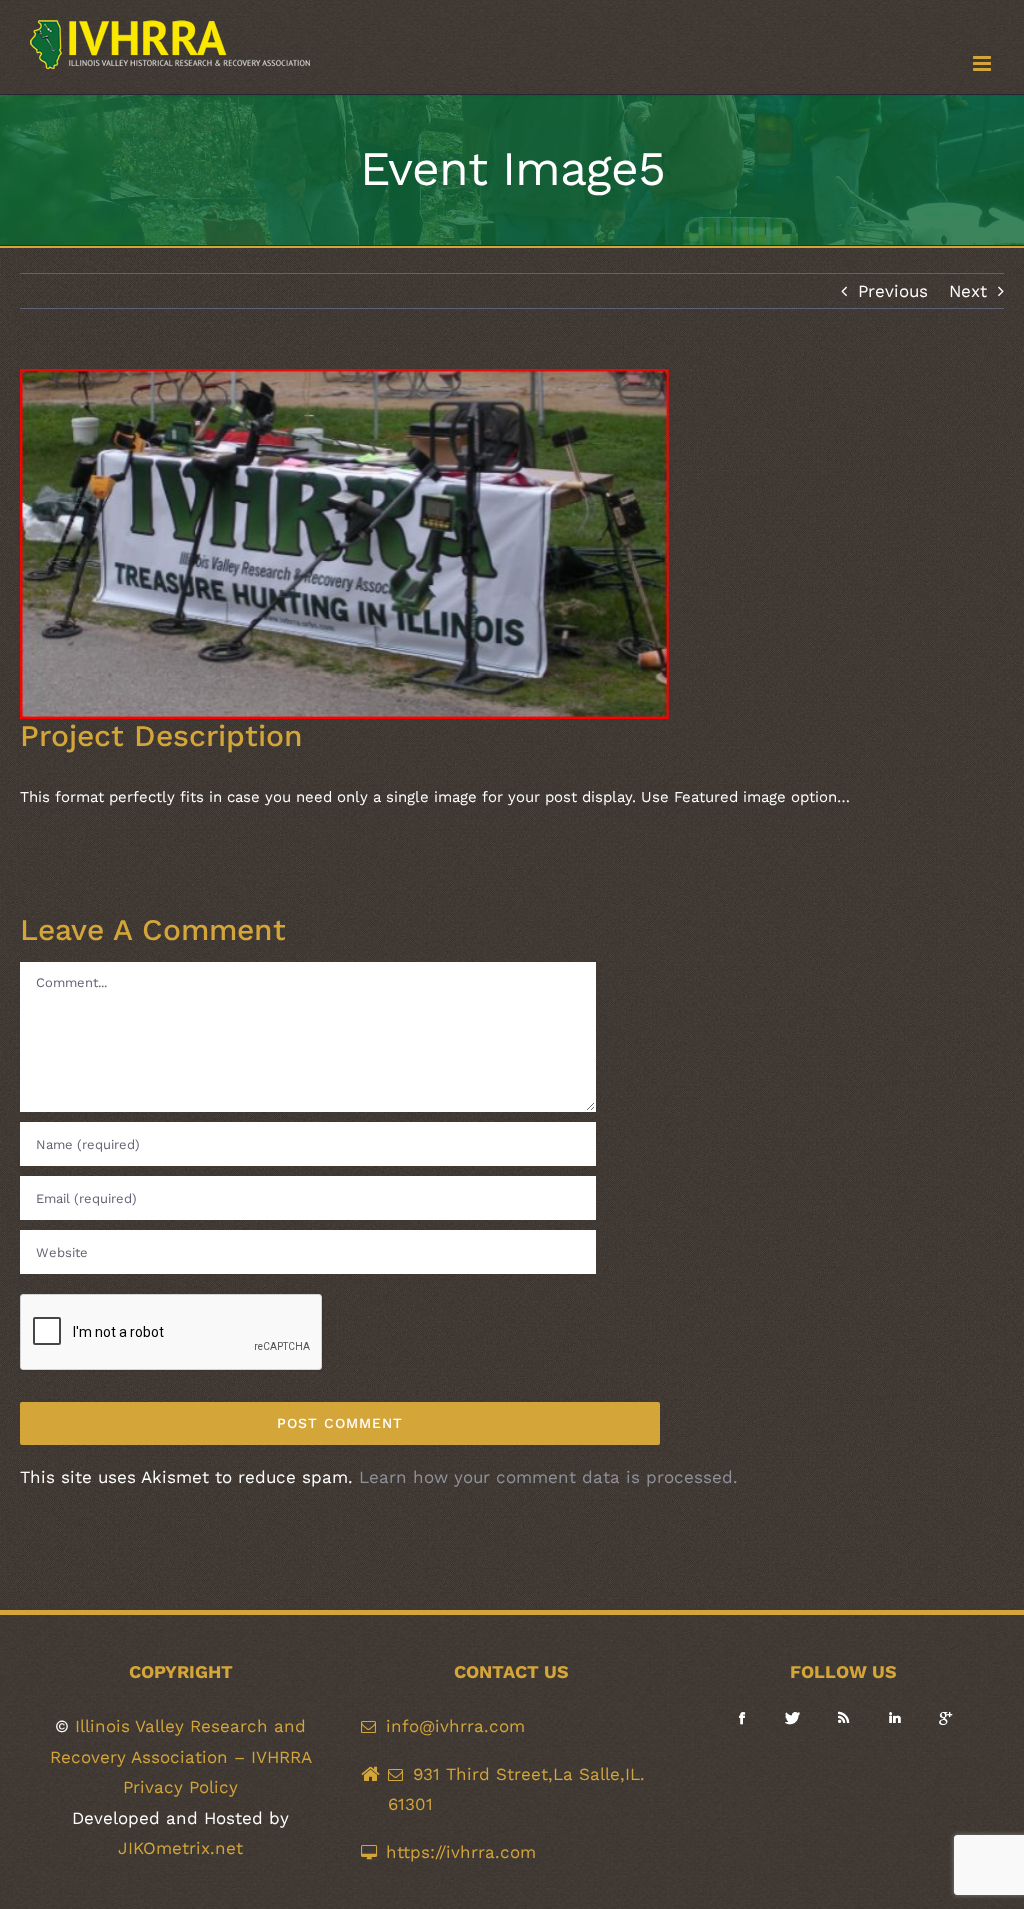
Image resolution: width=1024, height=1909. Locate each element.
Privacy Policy (180, 1787)
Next (968, 291)
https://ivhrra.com (461, 1852)
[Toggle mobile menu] (983, 63)
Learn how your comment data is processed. (548, 1477)
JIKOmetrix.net (180, 1848)
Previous (893, 291)
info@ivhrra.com (455, 1726)
